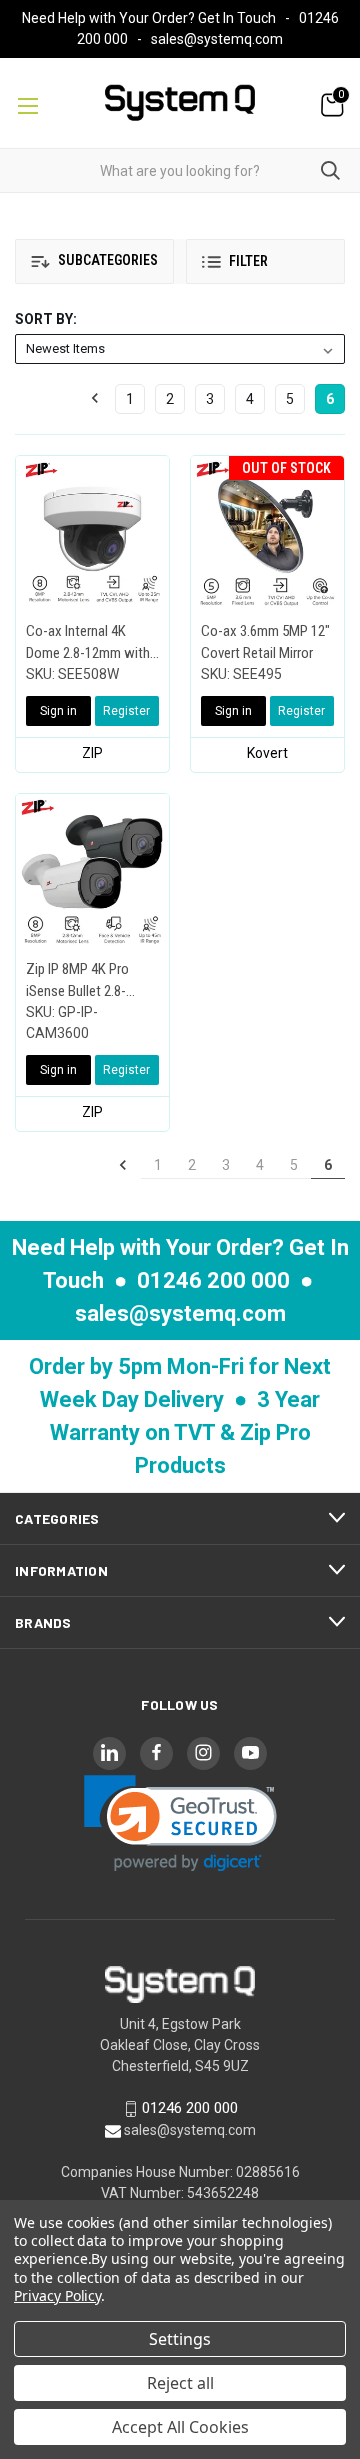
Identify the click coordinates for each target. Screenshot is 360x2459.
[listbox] (180, 349)
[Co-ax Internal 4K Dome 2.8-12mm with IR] (92, 532)
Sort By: (46, 319)
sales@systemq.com (217, 39)
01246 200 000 (213, 1280)
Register (126, 711)
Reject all (180, 2383)
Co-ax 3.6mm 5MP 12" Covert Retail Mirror (265, 642)
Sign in (58, 711)
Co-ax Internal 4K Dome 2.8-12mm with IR (88, 643)
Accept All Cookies (180, 2427)
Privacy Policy (57, 2295)
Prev (101, 399)
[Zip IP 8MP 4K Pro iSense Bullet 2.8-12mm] (92, 870)
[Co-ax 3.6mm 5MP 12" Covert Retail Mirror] (267, 532)
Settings (180, 2339)
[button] (94, 261)
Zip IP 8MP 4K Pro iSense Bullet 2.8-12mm (77, 981)
